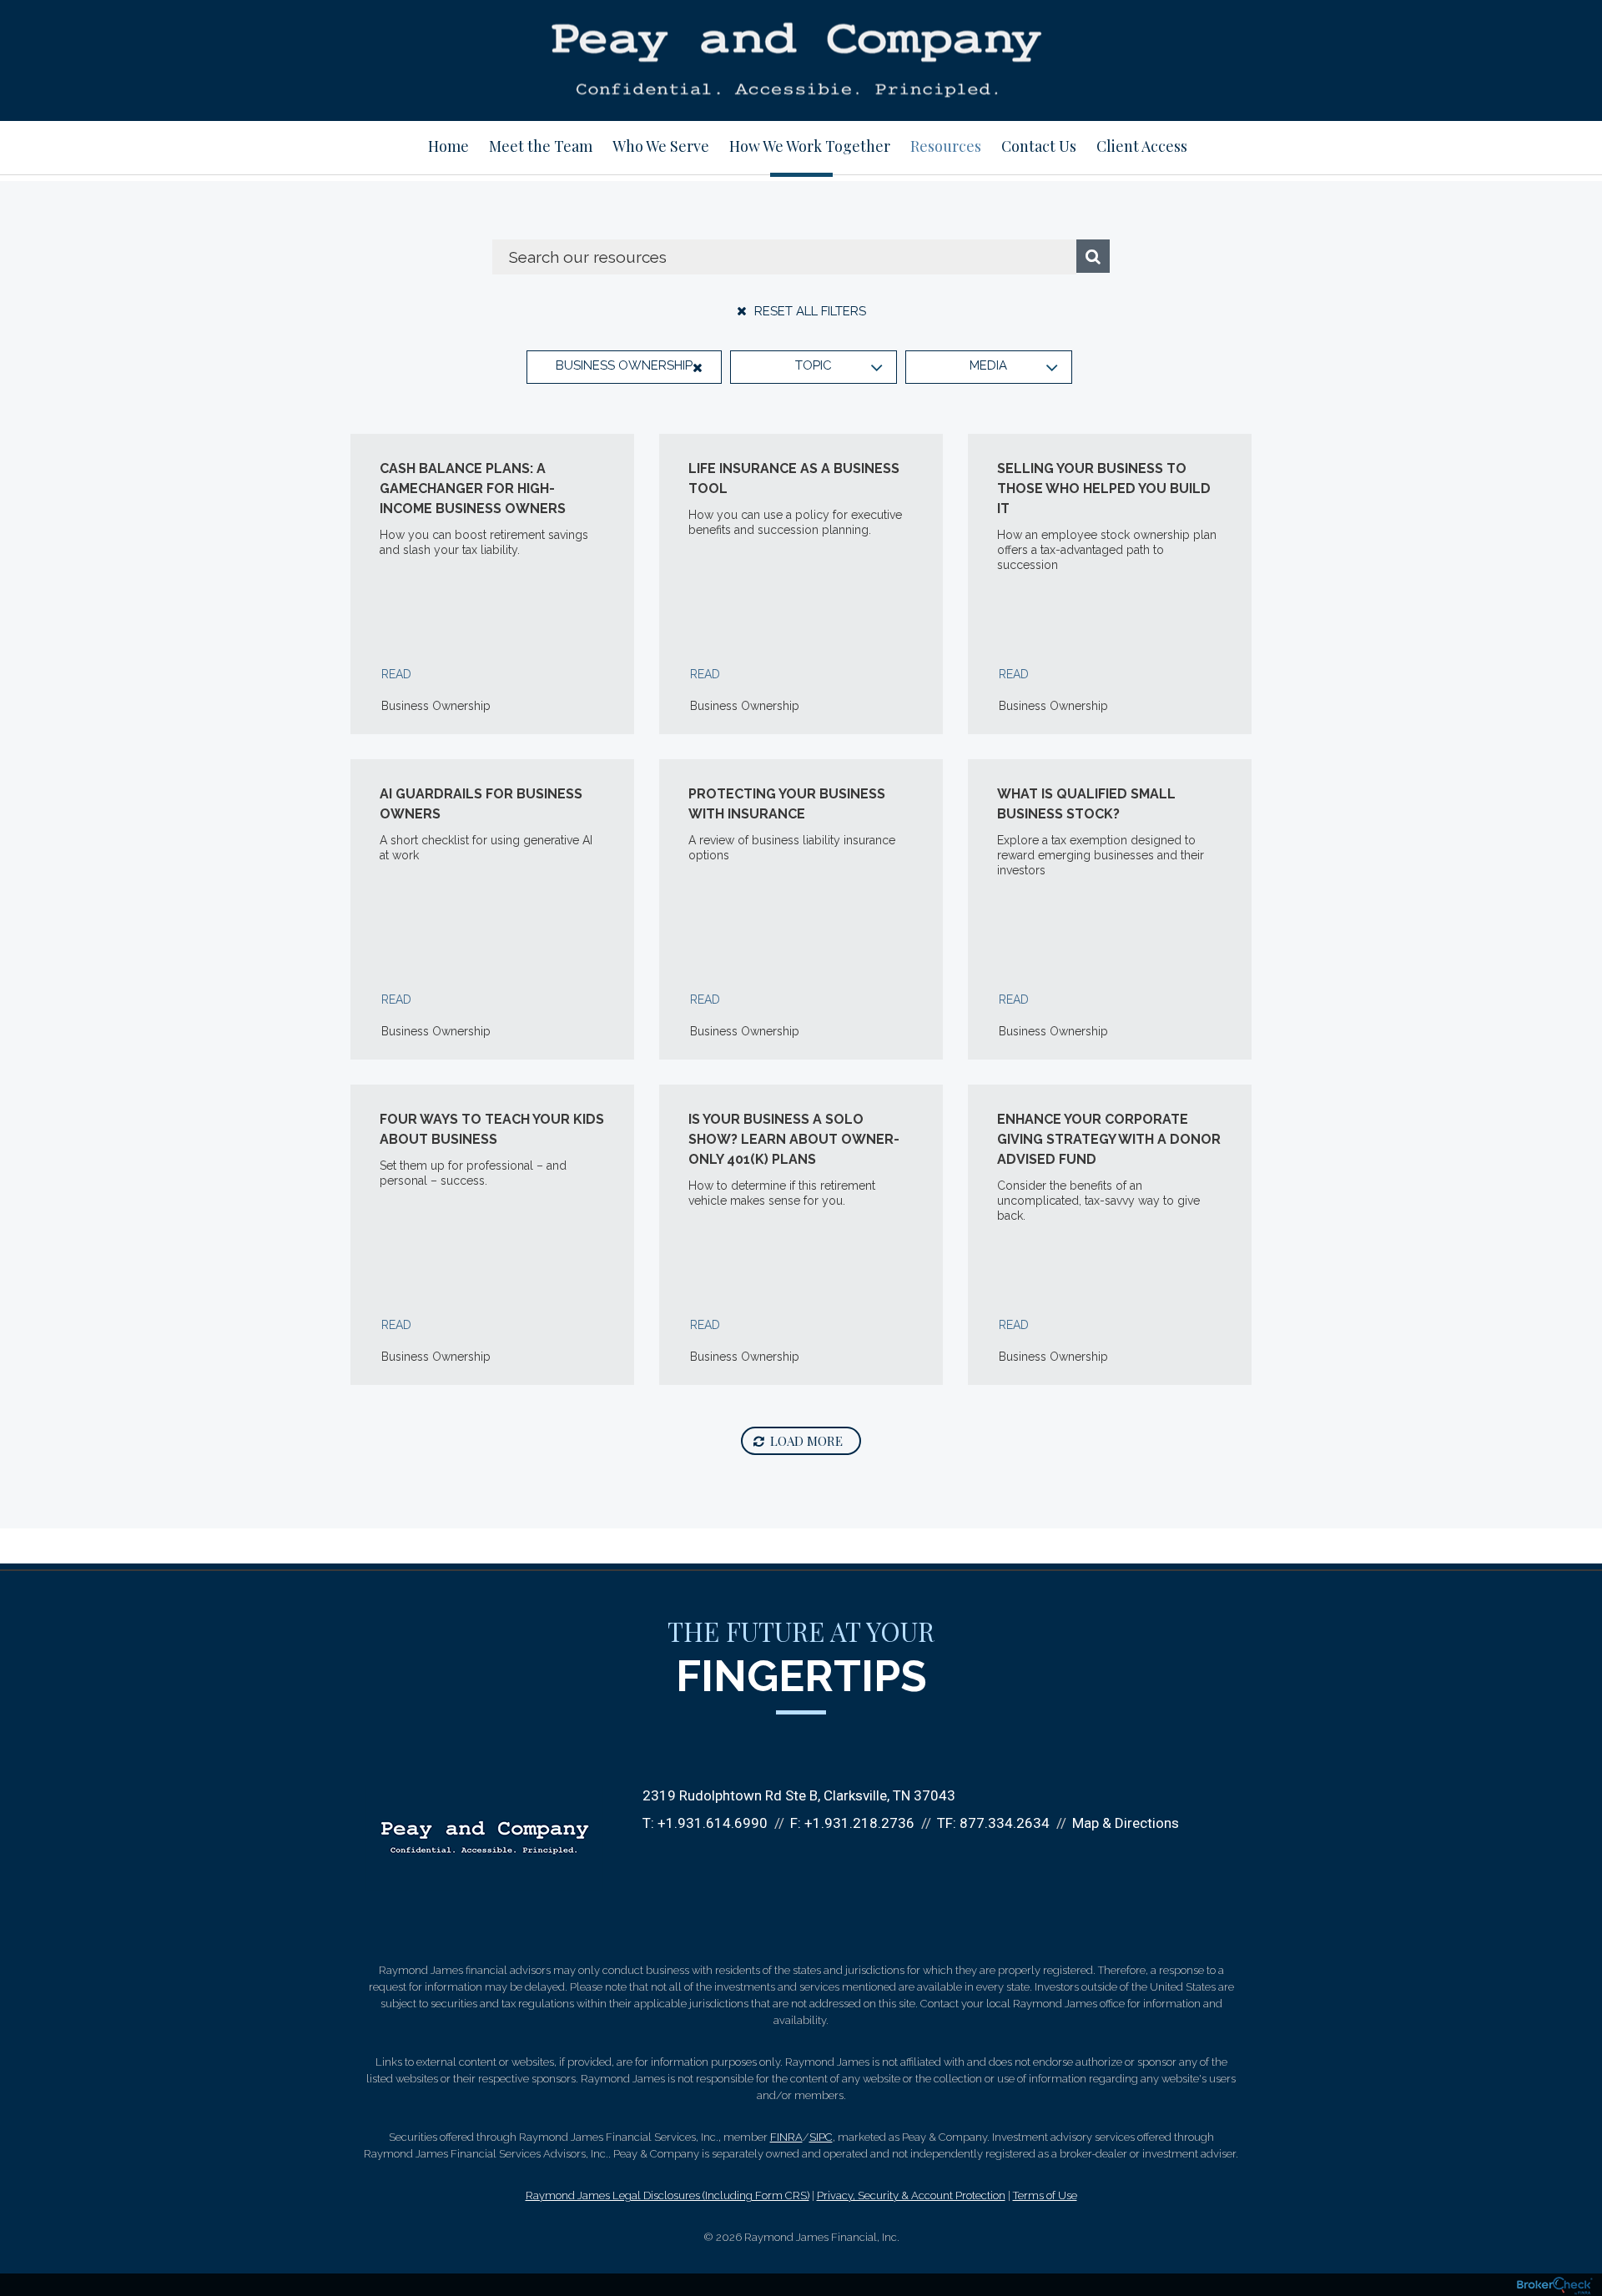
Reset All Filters (809, 311)
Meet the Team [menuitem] (541, 146)
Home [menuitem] (448, 146)
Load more (806, 1441)
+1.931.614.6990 (713, 1823)
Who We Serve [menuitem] (661, 146)
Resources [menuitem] (946, 146)
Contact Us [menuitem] (1039, 146)
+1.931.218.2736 (859, 1823)
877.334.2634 (1005, 1823)
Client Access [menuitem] (1142, 146)
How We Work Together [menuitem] (810, 146)
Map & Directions (1126, 1823)
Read (396, 674)
